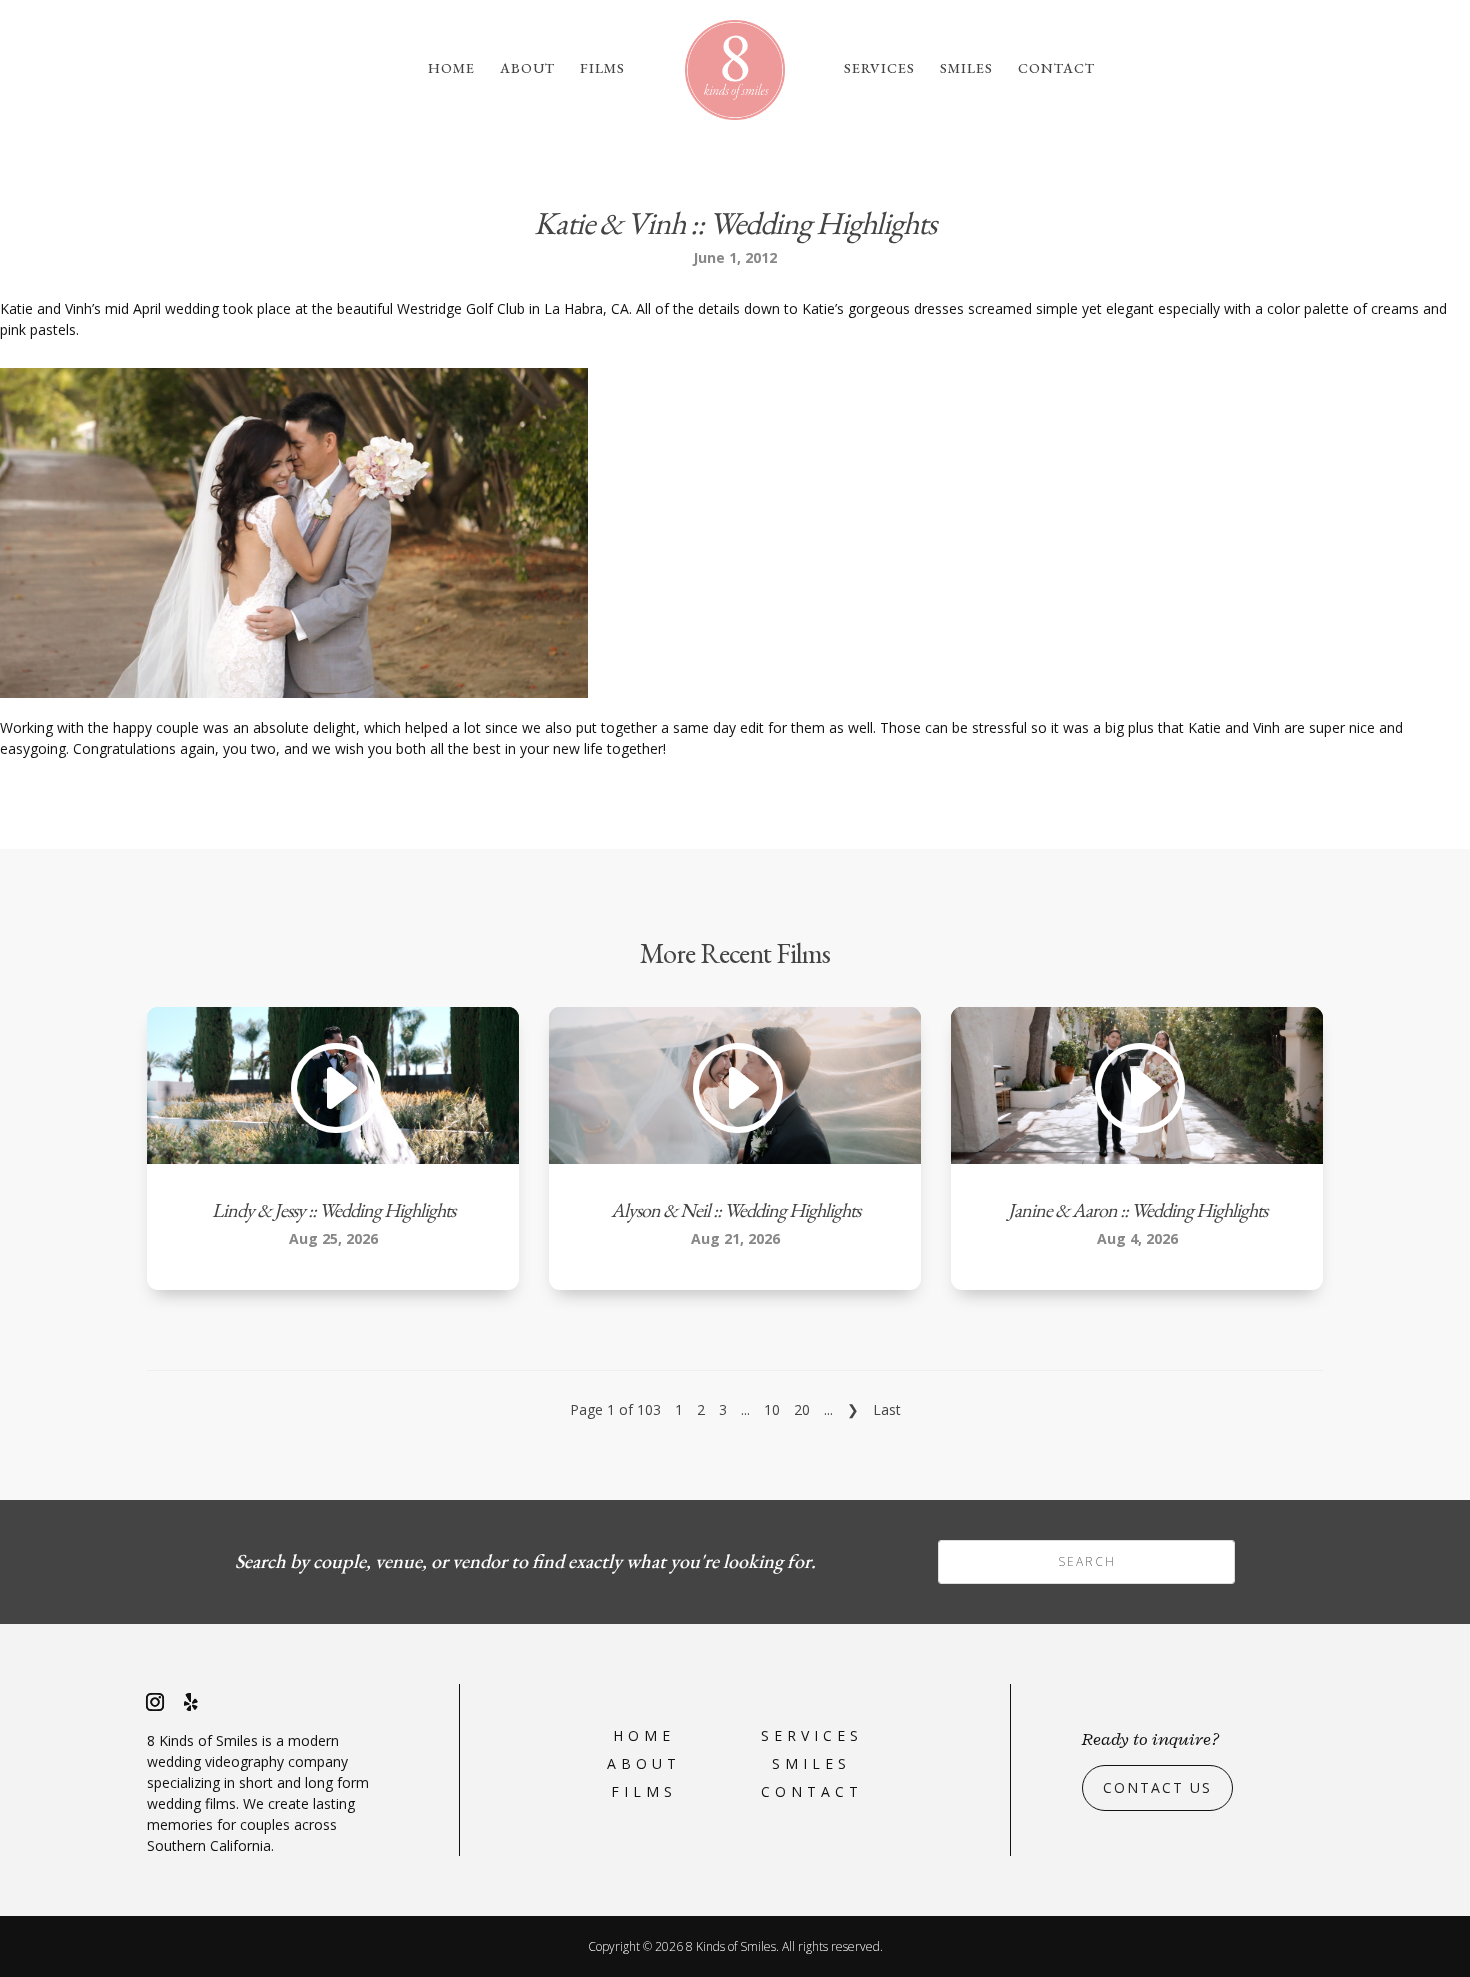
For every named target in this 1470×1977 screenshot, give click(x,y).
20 (802, 1409)
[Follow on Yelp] (191, 1702)
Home (451, 69)
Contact (1056, 69)
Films (602, 69)
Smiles (966, 69)
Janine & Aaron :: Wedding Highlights (1137, 1210)
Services (879, 69)
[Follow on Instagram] (155, 1702)
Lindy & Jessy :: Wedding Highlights (333, 1210)
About (527, 69)
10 (772, 1409)
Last (887, 1409)
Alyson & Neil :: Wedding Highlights (735, 1210)
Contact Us (1157, 1787)
